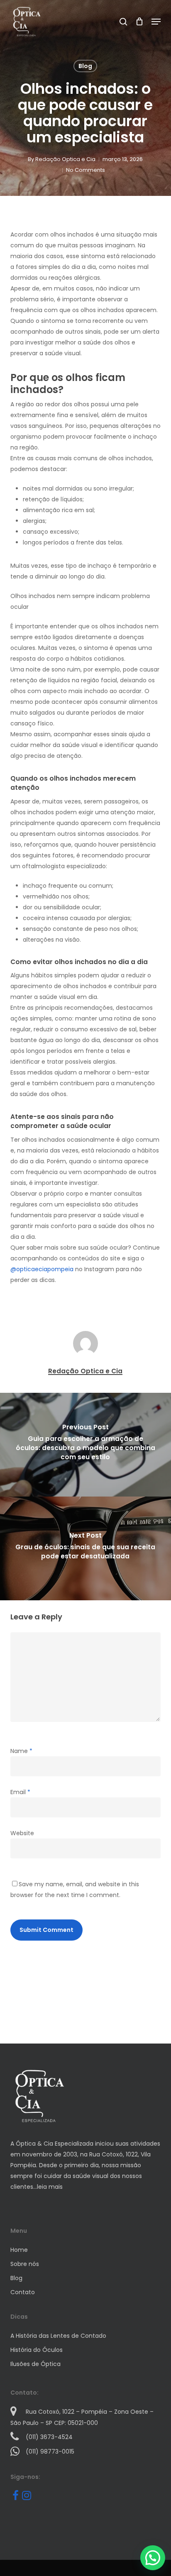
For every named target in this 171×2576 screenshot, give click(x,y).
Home (19, 2250)
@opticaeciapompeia (42, 1269)
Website (22, 1833)
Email (20, 1792)
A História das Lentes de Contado (58, 2336)
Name (21, 1751)
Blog (85, 66)
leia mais (50, 2187)
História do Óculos (37, 2350)
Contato (23, 2292)
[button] (156, 22)
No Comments (85, 170)
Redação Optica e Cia (65, 159)
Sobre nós (25, 2264)
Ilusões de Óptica (35, 2364)
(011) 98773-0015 (50, 2451)
